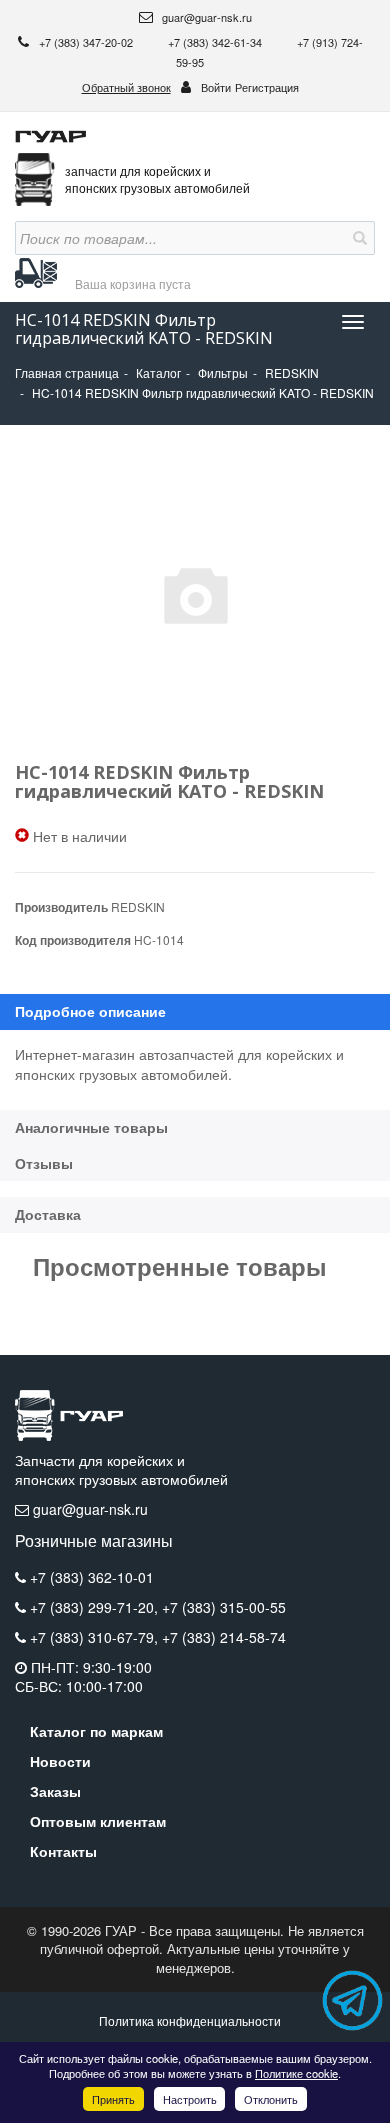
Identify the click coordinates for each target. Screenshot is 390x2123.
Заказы (55, 1791)
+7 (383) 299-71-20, (96, 1607)
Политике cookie (296, 2073)
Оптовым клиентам (98, 1821)
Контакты (63, 1851)
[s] (358, 238)
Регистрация (267, 87)
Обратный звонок (126, 87)
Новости (60, 1761)
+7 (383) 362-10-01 (92, 1577)
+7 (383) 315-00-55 (224, 1607)
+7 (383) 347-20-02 (87, 42)
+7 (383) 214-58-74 (224, 1637)
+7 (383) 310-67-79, (96, 1637)
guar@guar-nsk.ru (205, 17)
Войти (216, 87)
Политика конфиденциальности (190, 2020)
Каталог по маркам (96, 1731)
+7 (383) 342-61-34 (216, 42)
